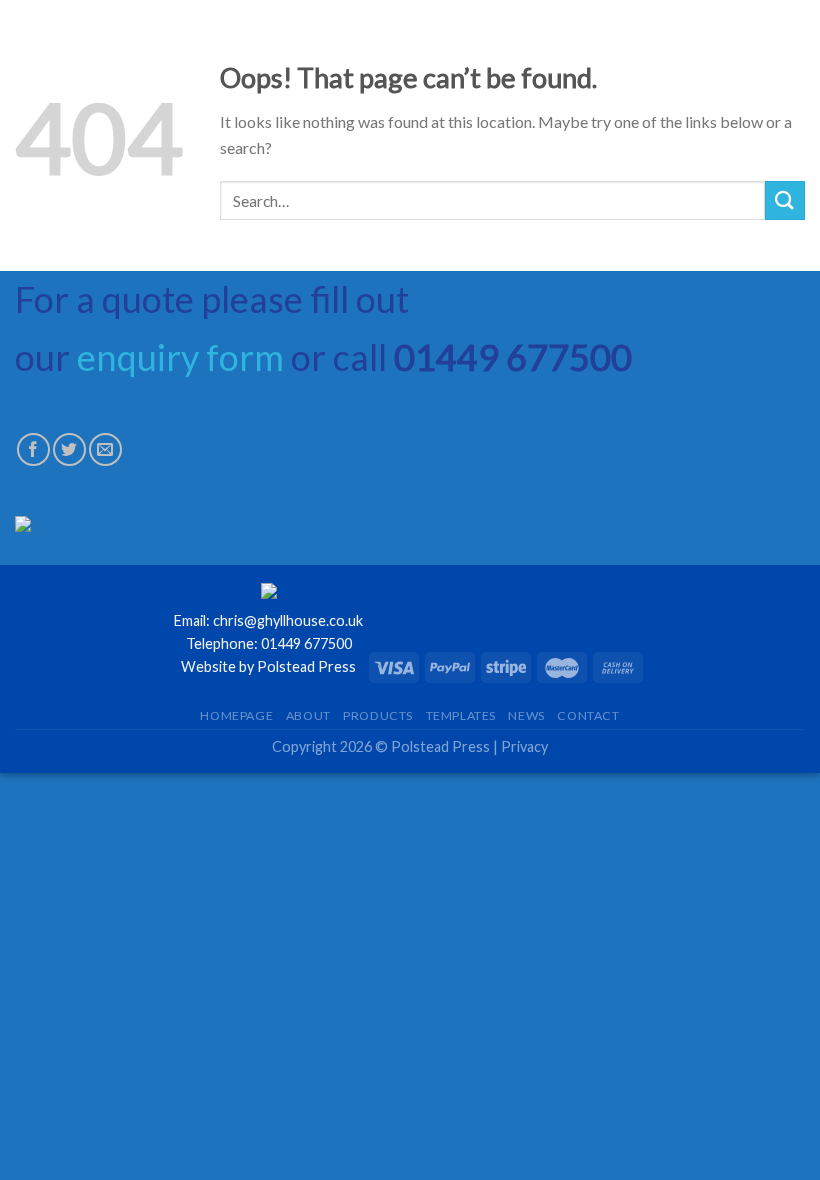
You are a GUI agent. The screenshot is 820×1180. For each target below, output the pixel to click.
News (526, 715)
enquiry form (180, 357)
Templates (461, 715)
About (308, 715)
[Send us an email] (105, 449)
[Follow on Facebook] (33, 449)
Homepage (236, 715)
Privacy (524, 746)
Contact (588, 715)
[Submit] (785, 200)
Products (378, 715)
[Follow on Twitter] (69, 449)
